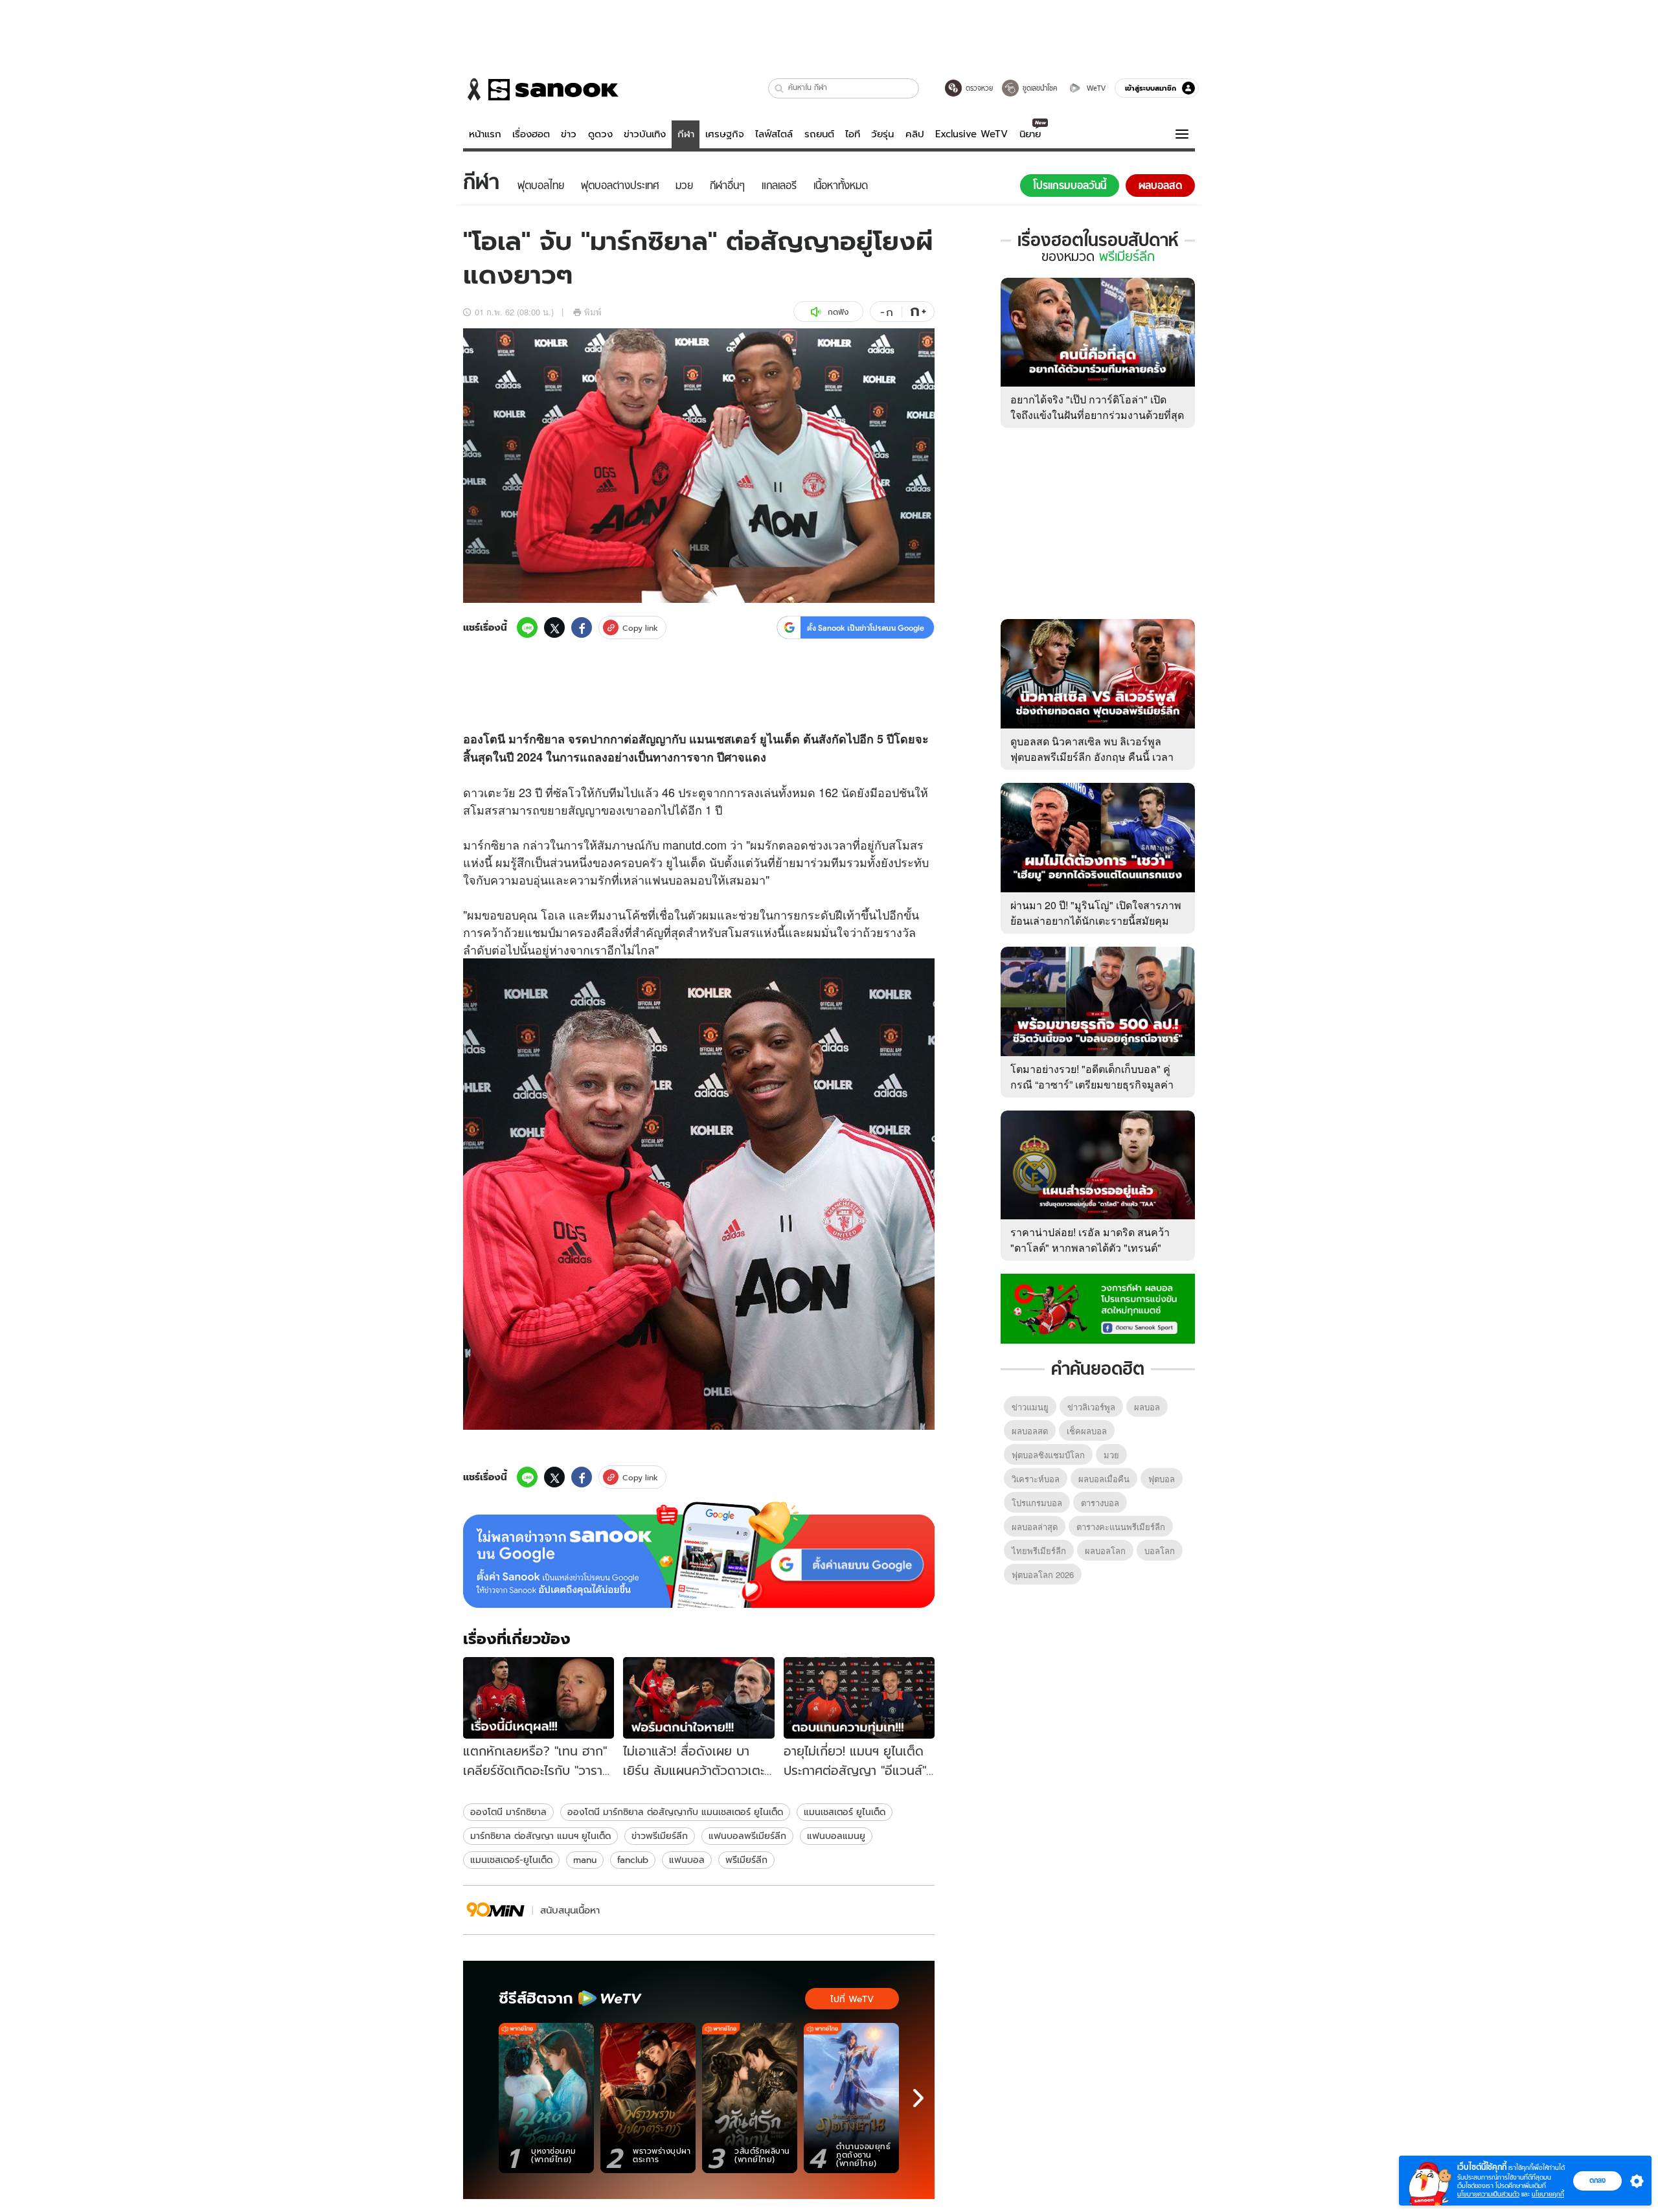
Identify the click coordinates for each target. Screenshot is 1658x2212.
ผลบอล (1147, 1407)
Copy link (640, 628)
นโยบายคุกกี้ (1548, 2194)
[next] (918, 2098)
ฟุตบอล (1162, 1479)
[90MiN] (496, 1910)
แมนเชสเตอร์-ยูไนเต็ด (511, 1860)
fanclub (633, 1860)
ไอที (853, 134)
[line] (527, 627)
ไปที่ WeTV (852, 1999)
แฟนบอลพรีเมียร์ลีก (747, 1836)
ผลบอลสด (1030, 1431)
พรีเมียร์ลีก (746, 1860)
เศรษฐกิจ (725, 134)
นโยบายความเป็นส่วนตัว (1488, 2194)
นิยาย (1030, 134)
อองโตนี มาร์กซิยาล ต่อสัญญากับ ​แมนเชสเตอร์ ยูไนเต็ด (675, 1812)
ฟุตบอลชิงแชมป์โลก (1048, 1455)
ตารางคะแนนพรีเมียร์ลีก (1121, 1527)
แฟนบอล (687, 1860)
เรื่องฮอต (531, 134)
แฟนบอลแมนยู (836, 1836)
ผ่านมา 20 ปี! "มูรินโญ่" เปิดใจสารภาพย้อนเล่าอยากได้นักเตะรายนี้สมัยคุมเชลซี (1096, 920)
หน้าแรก (485, 134)
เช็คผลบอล (1087, 1431)
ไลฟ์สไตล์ (774, 134)
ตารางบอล (1100, 1503)
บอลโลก (1160, 1551)
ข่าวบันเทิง (645, 134)
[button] (779, 88)
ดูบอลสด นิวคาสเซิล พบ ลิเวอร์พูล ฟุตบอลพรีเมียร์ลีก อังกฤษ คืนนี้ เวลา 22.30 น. (1092, 757)
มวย (1111, 1455)
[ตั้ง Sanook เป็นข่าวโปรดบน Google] (699, 1555)
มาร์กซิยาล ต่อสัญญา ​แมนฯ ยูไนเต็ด (540, 1836)
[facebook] (582, 627)
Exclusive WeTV (971, 134)
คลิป (915, 134)
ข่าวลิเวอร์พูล (1091, 1407)
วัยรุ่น (882, 134)
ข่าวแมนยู (1030, 1407)
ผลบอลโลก (1105, 1551)
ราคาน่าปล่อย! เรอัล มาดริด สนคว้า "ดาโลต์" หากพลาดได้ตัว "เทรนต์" (1090, 1240)
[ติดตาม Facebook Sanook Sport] (1098, 1307)
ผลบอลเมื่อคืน (1104, 1479)
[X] (554, 627)
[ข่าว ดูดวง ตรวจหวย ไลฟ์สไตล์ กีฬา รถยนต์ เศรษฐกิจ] (541, 89)
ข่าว (569, 134)
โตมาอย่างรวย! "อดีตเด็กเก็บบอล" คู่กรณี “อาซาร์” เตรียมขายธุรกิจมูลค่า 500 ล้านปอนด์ (1092, 1084)
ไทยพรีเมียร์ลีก (1039, 1551)
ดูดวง (600, 134)
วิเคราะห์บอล (1036, 1479)
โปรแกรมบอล (1037, 1503)
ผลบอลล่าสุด (1035, 1527)
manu (585, 1860)
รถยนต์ (819, 134)
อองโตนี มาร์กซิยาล (508, 1812)
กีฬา (686, 134)
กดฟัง (838, 312)
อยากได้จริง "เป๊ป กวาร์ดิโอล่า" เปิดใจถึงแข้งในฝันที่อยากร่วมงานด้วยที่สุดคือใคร (1097, 415)
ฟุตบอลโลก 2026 (1043, 1574)
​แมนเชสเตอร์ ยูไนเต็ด (845, 1812)
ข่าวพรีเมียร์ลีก (660, 1836)
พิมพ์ (593, 312)
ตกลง (1597, 2180)
